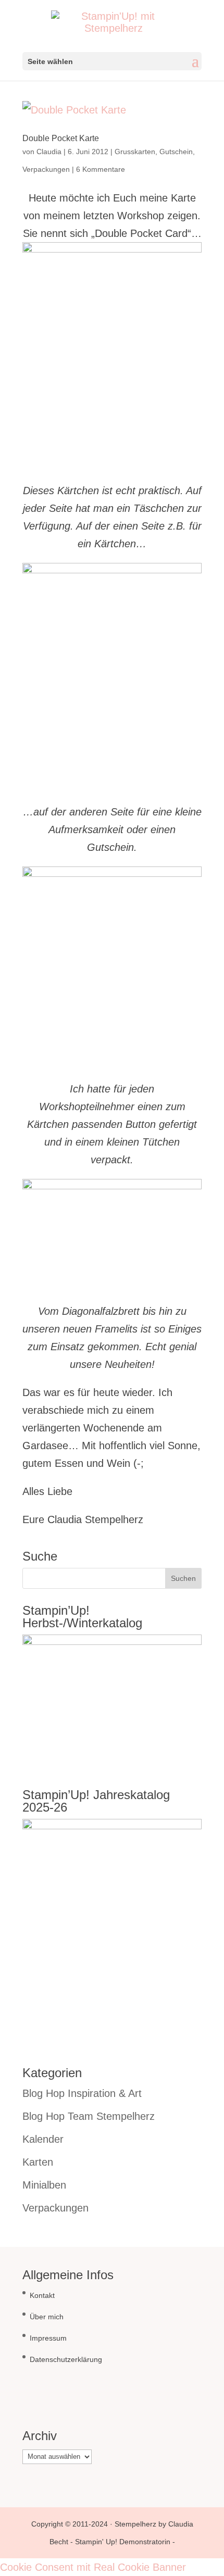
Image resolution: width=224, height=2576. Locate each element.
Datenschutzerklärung (66, 2359)
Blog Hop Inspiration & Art (82, 2093)
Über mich (47, 2317)
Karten (38, 2162)
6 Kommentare (101, 169)
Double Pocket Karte (61, 138)
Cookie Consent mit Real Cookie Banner (93, 2567)
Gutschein (176, 152)
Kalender (43, 2139)
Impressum (48, 2338)
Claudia (49, 152)
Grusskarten (135, 152)
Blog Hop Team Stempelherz (89, 2116)
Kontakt (42, 2295)
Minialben (44, 2185)
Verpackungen (46, 169)
